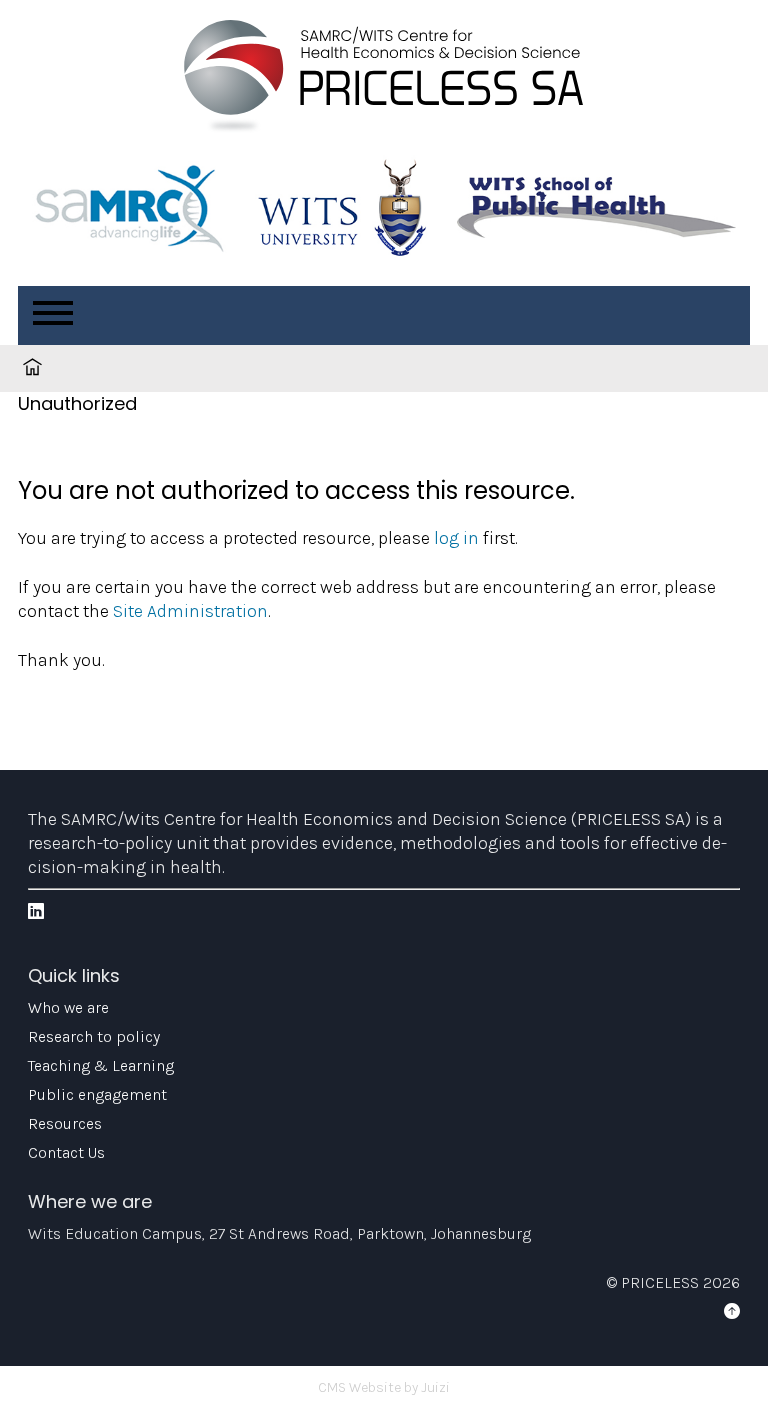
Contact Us (66, 1152)
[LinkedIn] (36, 911)
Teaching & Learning (101, 1065)
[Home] (384, 80)
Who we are (68, 1007)
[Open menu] (53, 313)
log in (456, 538)
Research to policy (94, 1036)
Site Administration (190, 611)
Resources (65, 1123)
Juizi (435, 1387)
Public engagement (97, 1094)
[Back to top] (732, 1311)
